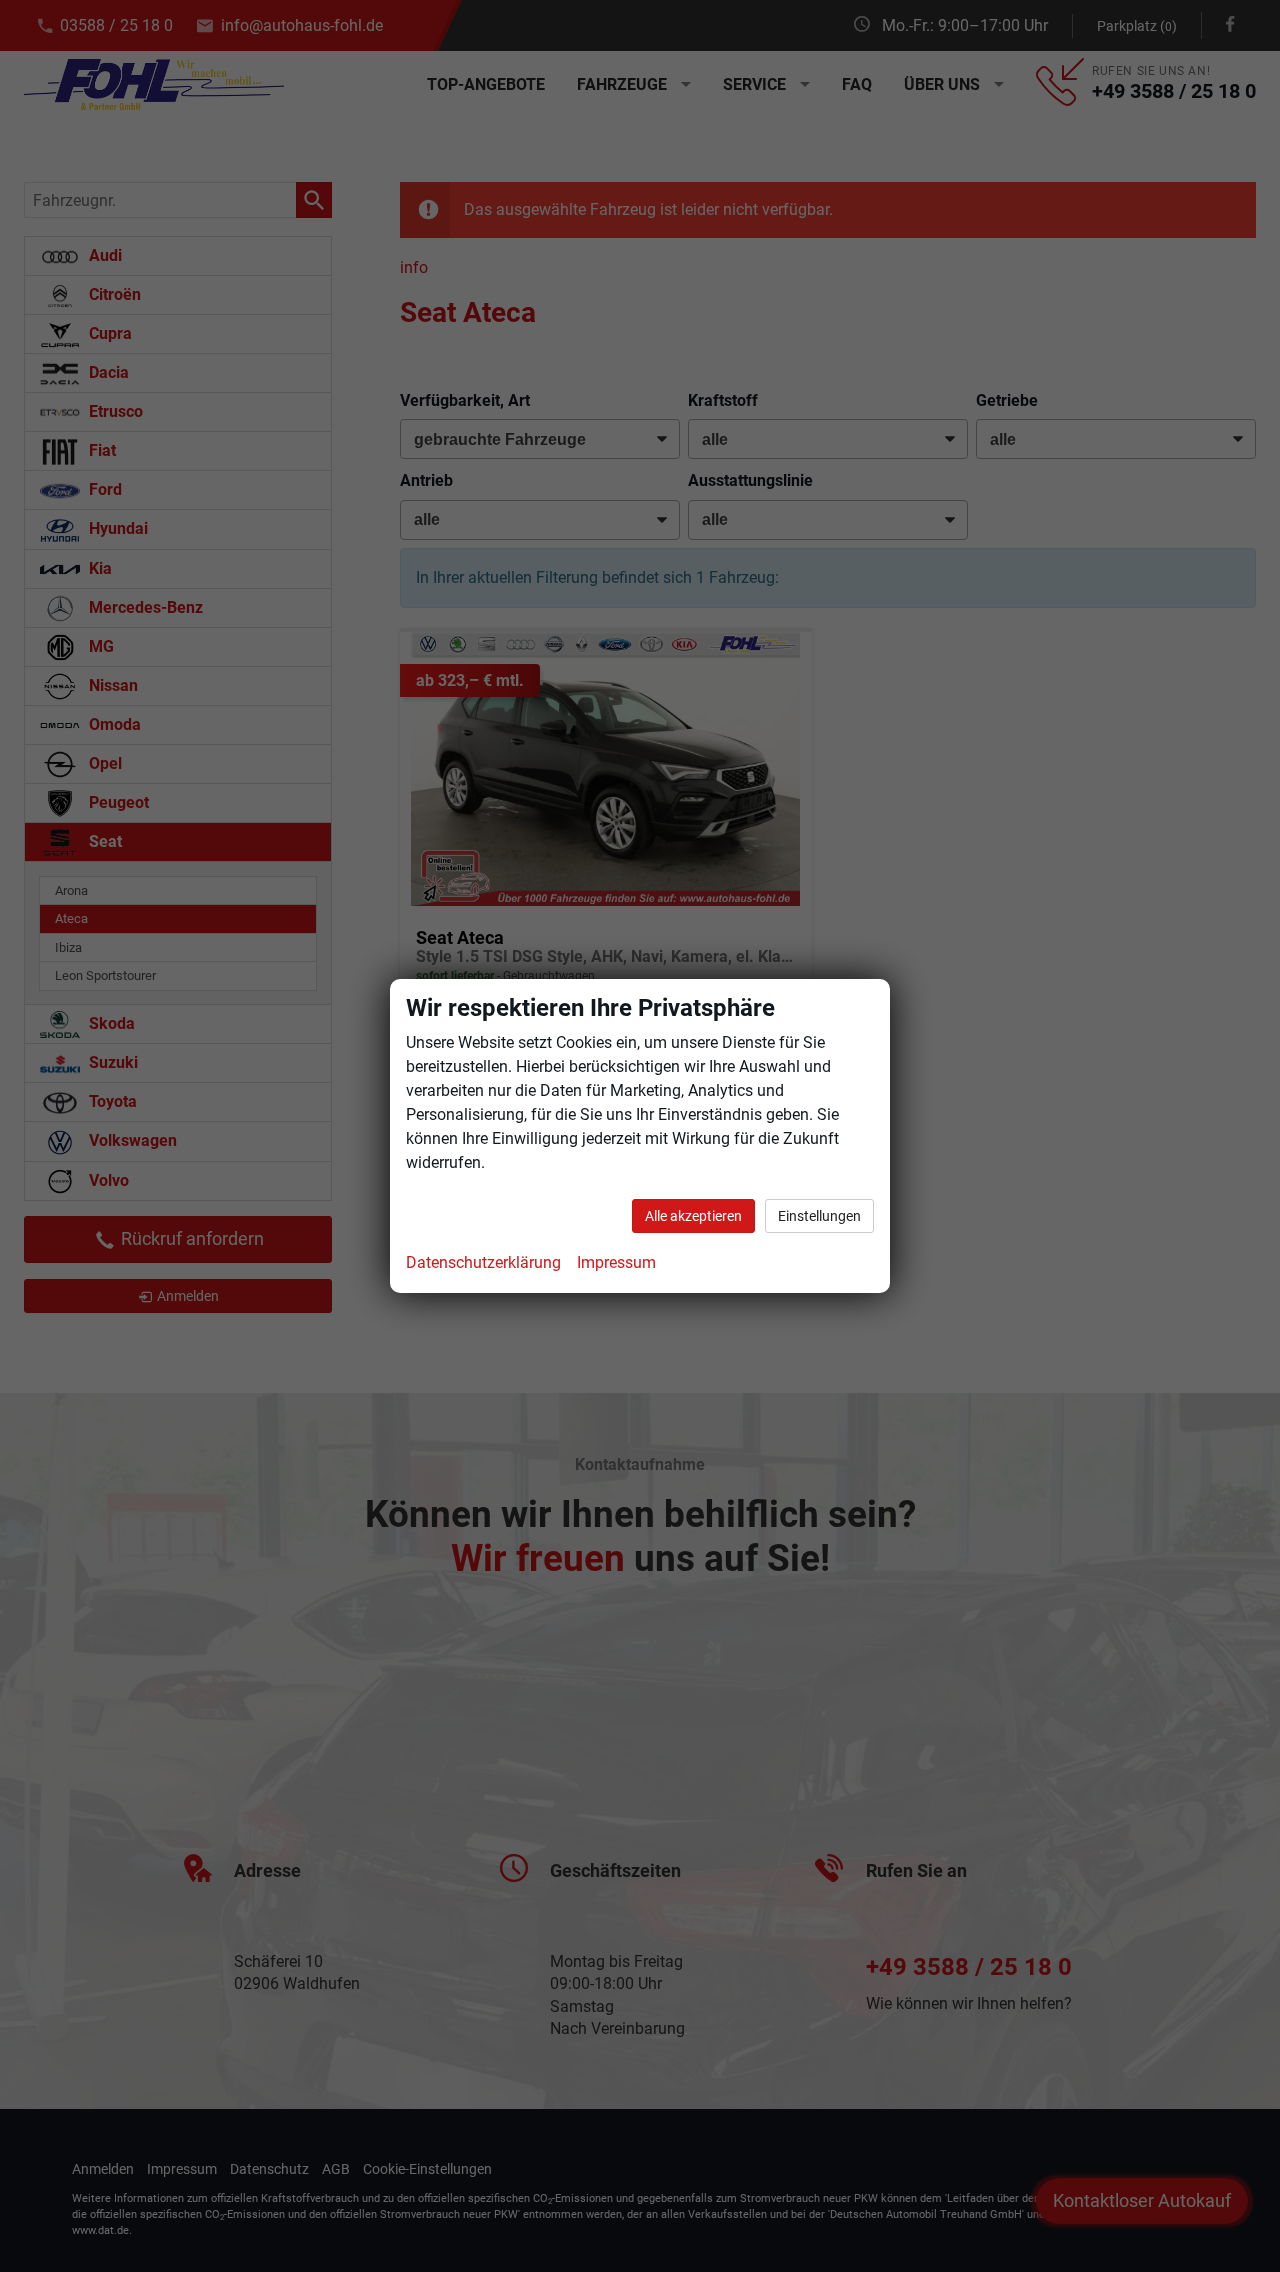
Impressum (616, 1262)
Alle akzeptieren (693, 1216)
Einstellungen (819, 1216)
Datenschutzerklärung (483, 1262)
